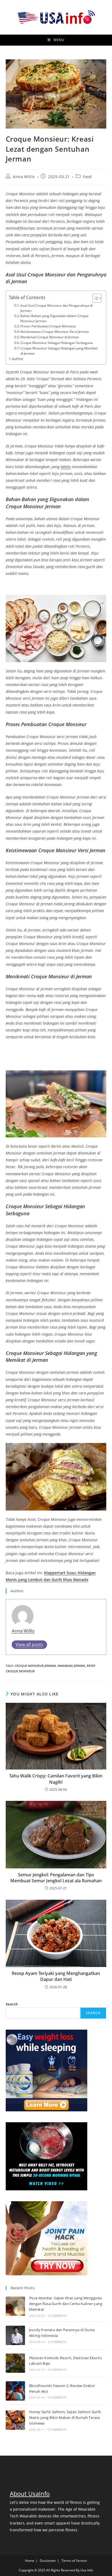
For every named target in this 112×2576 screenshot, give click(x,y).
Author (18, 359)
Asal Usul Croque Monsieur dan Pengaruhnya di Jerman (57, 308)
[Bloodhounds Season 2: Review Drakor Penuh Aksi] (15, 2391)
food (87, 177)
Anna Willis (24, 177)
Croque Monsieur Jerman (35, 1666)
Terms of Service (74, 2561)
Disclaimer (48, 2561)
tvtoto (66, 467)
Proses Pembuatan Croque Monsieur (48, 326)
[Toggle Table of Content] (94, 298)
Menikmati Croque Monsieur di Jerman (50, 337)
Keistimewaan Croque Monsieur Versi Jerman (55, 332)
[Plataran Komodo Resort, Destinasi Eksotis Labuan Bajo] (15, 2363)
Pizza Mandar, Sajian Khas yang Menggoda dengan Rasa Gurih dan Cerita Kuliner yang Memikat (66, 2304)
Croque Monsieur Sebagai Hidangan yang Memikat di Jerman (59, 351)
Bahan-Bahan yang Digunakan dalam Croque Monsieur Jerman (55, 318)
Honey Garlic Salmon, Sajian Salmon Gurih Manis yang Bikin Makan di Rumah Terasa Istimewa (65, 2417)
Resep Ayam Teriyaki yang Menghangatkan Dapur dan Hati (56, 1976)
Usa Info (87, 2570)
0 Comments (57, 2316)
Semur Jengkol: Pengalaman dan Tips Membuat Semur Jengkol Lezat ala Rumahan (56, 1878)
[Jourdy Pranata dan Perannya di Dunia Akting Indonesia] (15, 2335)
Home (30, 2561)
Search (12, 2004)
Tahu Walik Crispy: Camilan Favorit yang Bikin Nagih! (56, 1779)
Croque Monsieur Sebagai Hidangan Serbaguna (57, 343)
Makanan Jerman (71, 1666)
